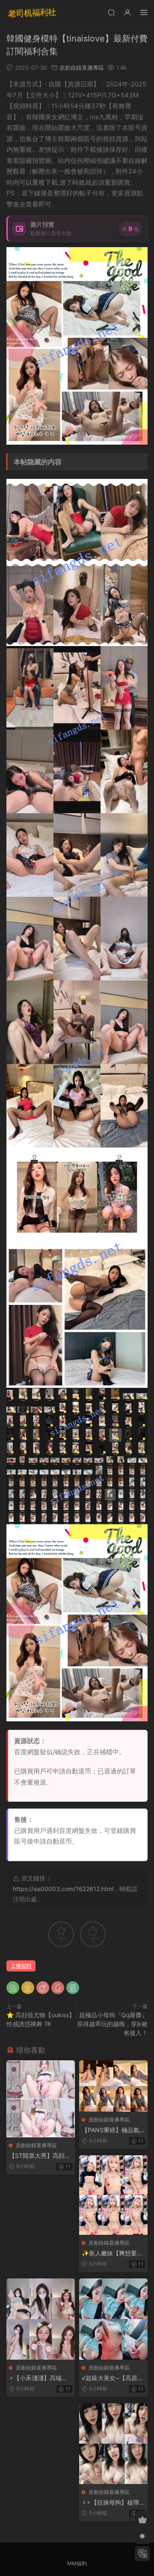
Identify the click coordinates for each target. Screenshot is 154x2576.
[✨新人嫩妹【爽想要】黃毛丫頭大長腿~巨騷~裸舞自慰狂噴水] (113, 2195)
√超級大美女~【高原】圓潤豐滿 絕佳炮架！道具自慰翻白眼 (113, 2378)
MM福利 (77, 2563)
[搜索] (111, 12)
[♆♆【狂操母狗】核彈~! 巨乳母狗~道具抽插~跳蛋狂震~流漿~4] (113, 2444)
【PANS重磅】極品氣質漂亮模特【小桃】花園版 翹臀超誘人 (112, 2130)
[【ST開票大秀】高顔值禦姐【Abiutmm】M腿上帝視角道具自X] (41, 2099)
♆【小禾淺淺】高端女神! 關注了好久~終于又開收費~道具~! (40, 2378)
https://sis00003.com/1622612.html (63, 1889)
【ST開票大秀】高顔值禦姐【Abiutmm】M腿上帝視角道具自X (40, 2156)
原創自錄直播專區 (82, 68)
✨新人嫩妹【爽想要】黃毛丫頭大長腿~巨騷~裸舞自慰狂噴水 (113, 2253)
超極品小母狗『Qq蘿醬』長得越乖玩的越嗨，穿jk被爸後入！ (112, 2024)
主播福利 (21, 1966)
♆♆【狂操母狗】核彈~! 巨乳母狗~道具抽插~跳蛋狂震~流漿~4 (113, 2503)
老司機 (32, 13)
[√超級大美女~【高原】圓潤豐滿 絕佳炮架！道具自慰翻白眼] (113, 2319)
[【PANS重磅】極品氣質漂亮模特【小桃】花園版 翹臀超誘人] (113, 2086)
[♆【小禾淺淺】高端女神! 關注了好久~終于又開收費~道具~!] (41, 2319)
